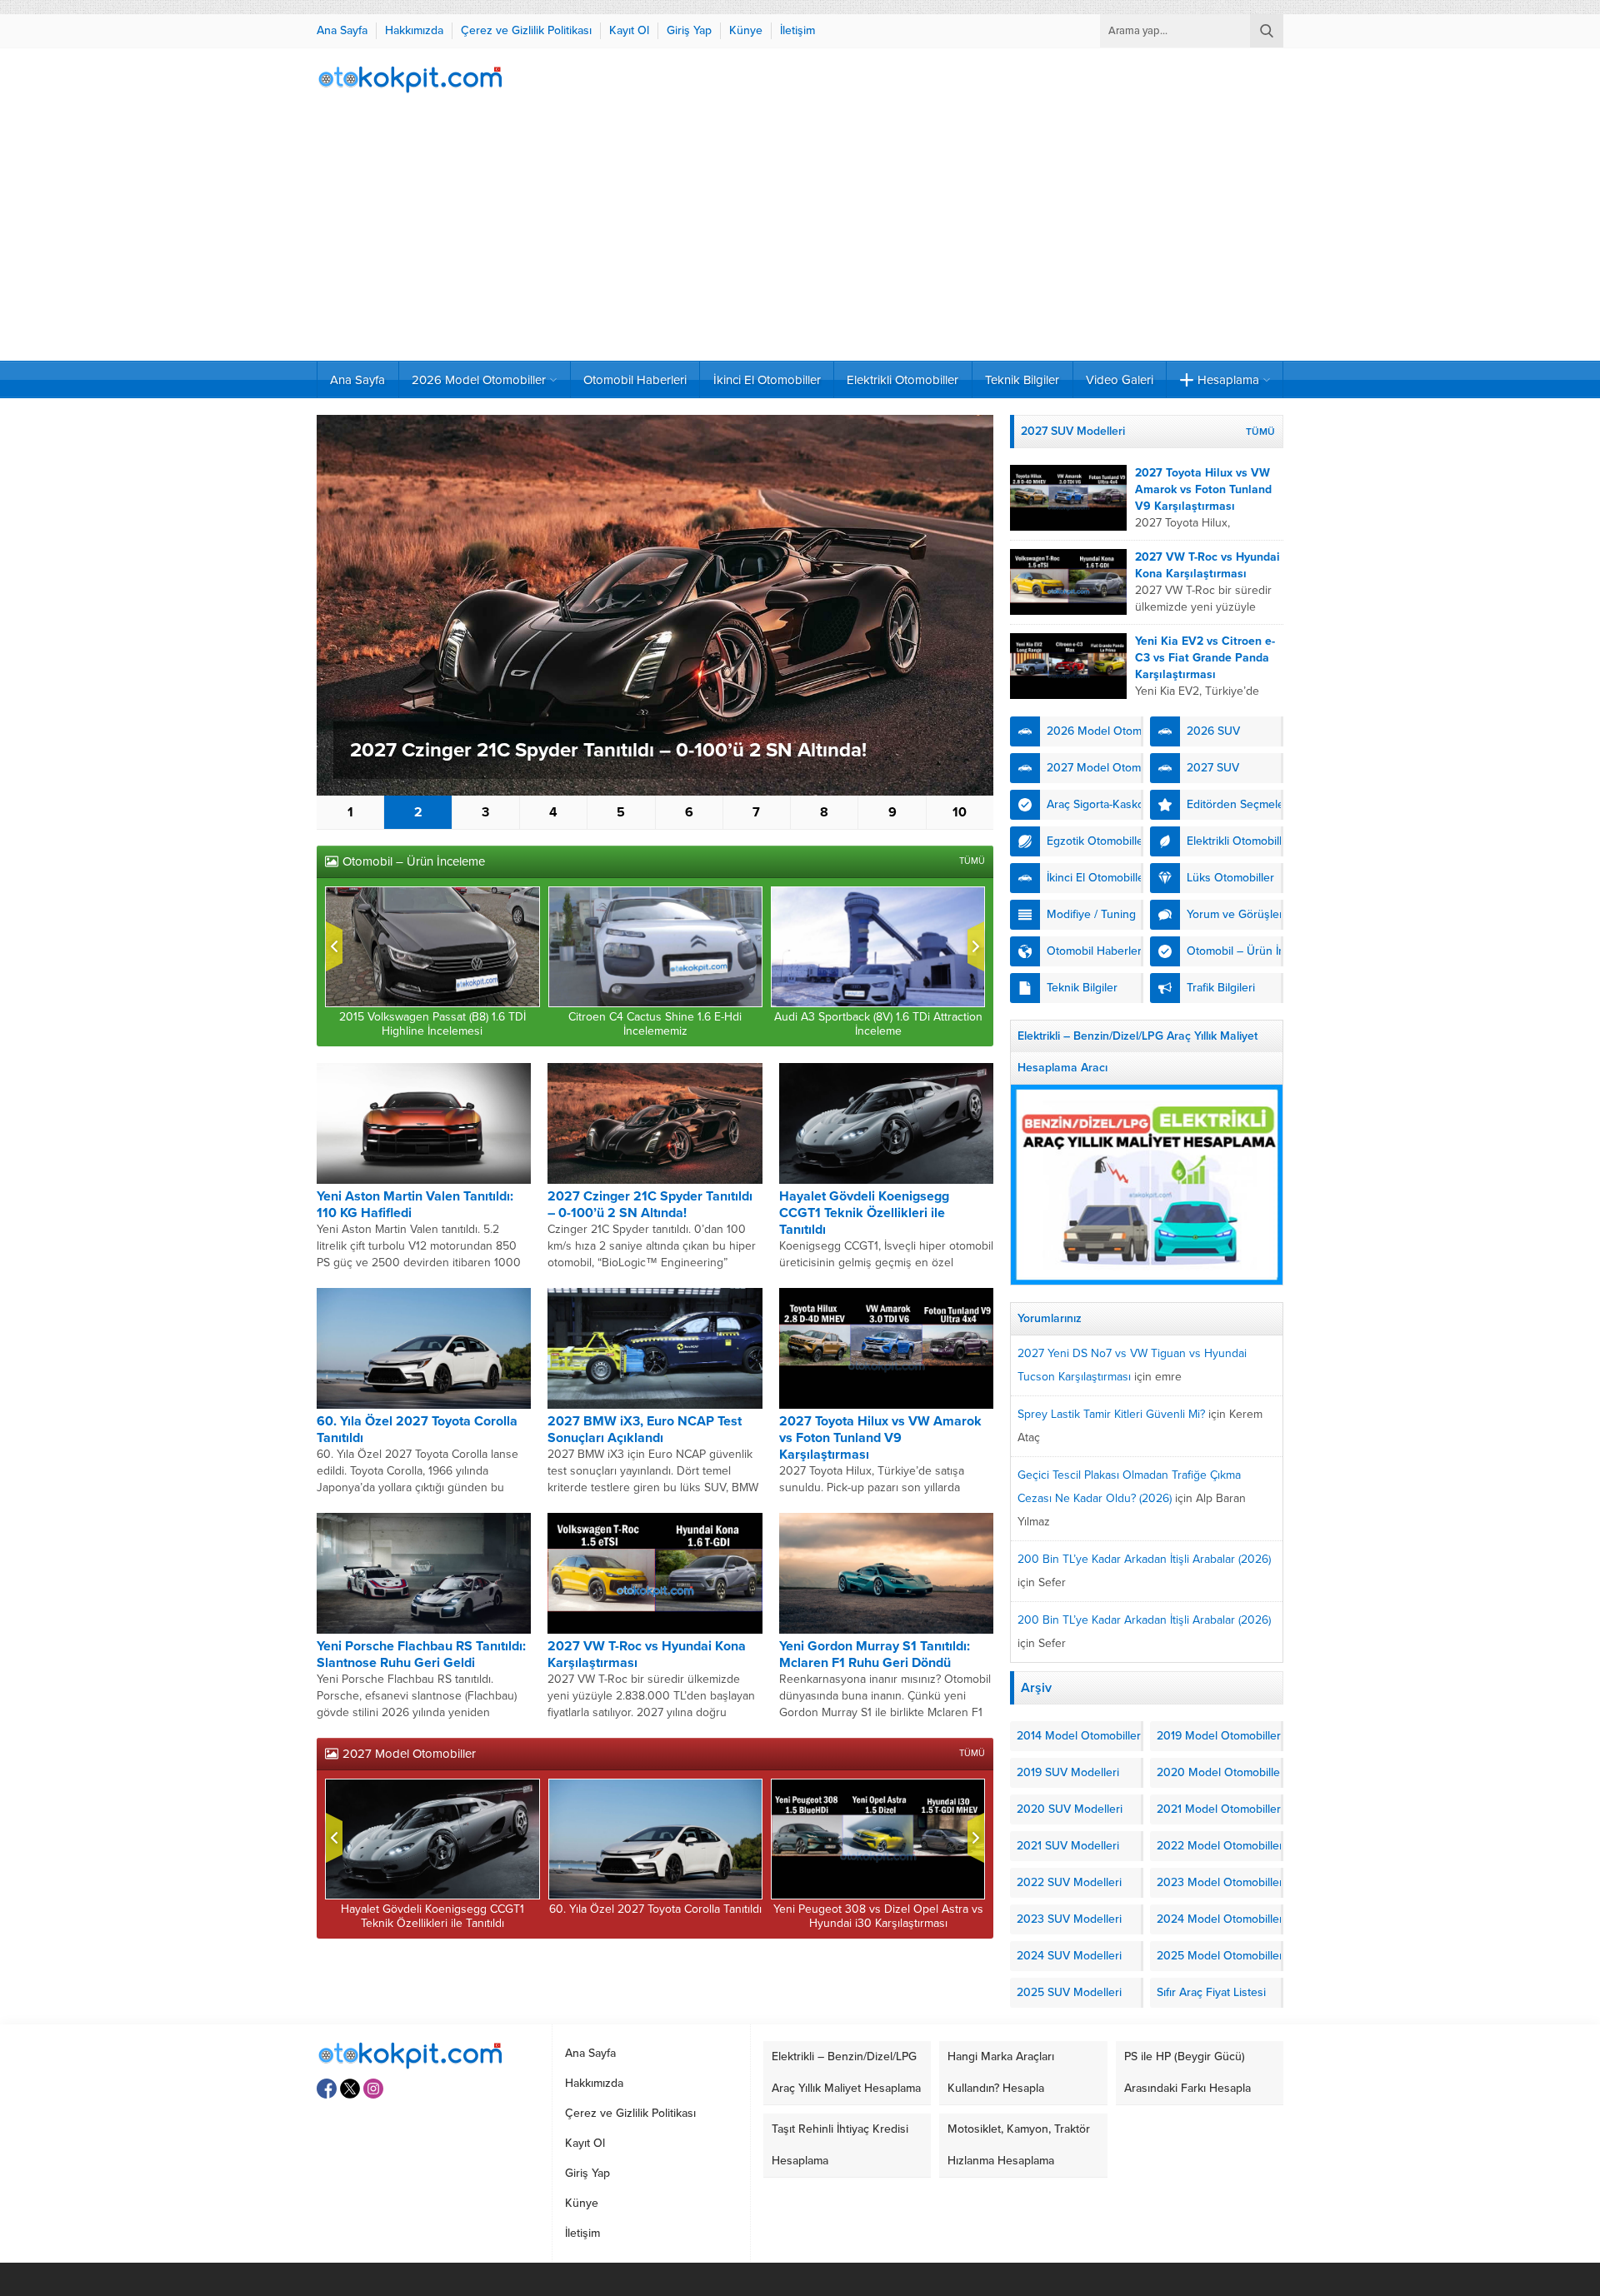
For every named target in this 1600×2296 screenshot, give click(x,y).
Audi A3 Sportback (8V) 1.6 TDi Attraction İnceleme (878, 1024)
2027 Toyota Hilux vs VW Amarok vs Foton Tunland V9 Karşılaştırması (880, 1438)
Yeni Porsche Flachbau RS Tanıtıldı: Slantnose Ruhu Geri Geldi (421, 1655)
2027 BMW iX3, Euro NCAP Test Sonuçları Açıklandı (645, 1430)
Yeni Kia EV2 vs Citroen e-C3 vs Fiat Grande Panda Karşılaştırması (1205, 658)
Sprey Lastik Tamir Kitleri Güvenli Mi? (1111, 1414)
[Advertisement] (800, 236)
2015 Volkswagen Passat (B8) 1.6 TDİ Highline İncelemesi (432, 1024)
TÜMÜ (972, 861)
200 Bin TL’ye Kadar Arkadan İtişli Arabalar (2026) (1144, 1559)
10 (960, 812)
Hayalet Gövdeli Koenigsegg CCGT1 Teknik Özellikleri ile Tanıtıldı (864, 1213)
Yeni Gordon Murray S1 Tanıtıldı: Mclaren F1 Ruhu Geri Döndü (875, 1655)
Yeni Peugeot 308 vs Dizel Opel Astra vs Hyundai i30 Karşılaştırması (878, 1916)
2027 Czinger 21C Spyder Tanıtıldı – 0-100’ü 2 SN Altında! (608, 750)
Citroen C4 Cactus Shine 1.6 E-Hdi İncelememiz (655, 1024)
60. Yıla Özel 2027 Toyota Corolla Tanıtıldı (655, 1909)
